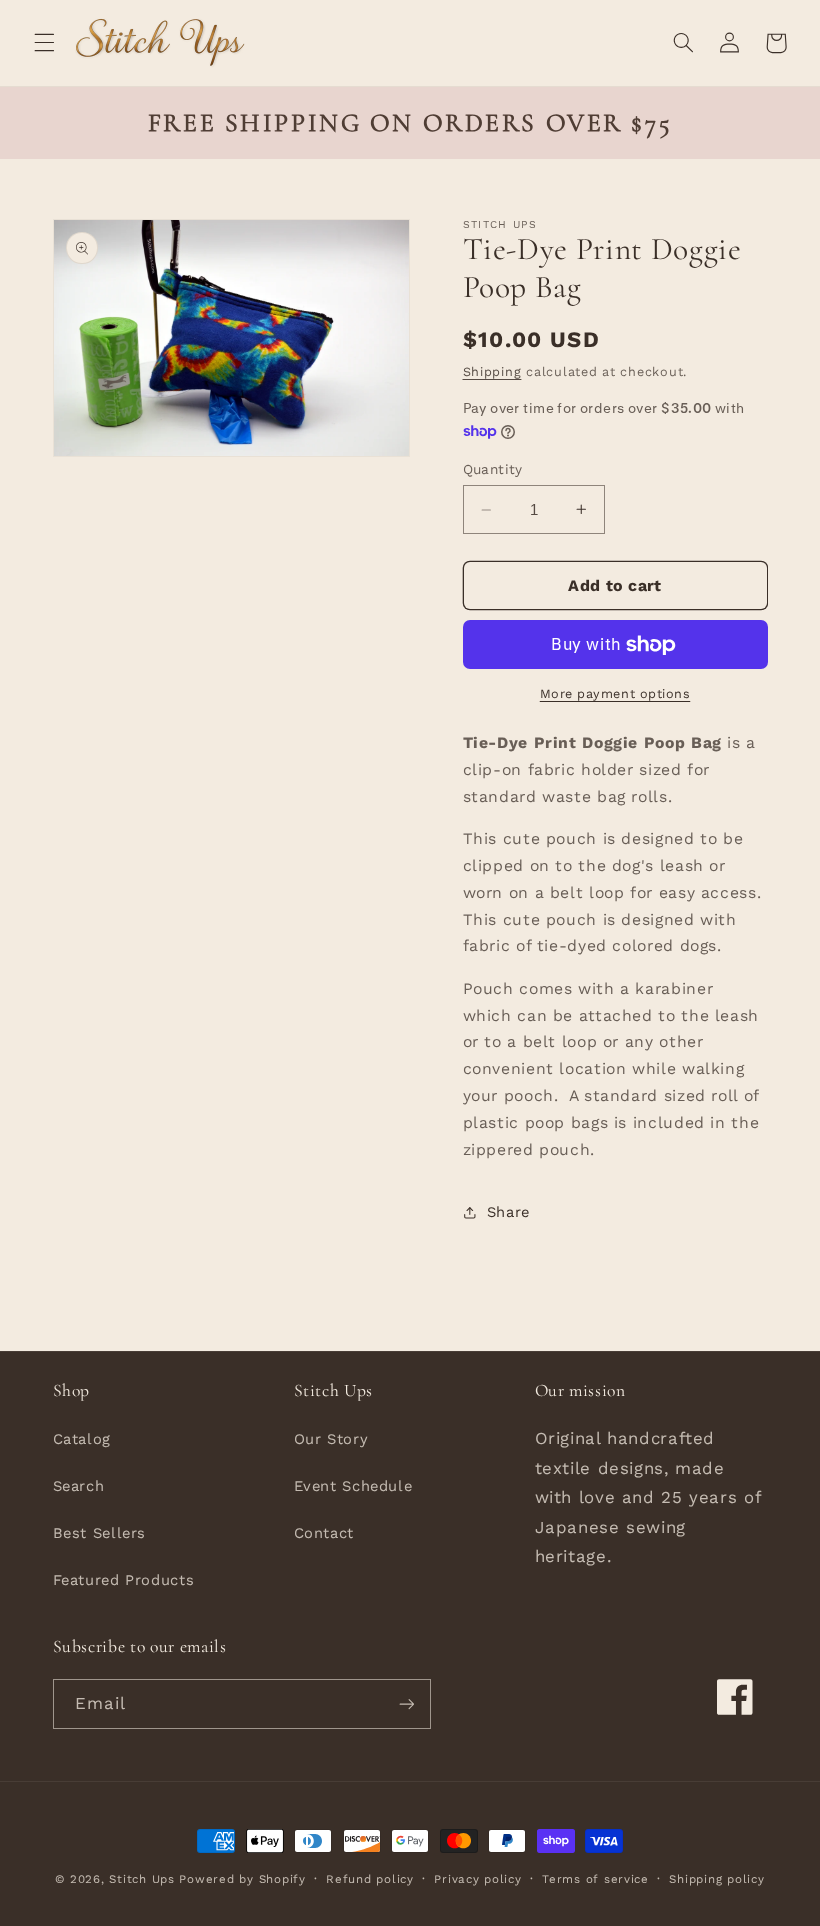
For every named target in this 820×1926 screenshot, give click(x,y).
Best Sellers (100, 1533)
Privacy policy (477, 1879)
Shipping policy (716, 1879)
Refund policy (370, 1879)
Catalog (82, 1439)
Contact (324, 1533)
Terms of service (595, 1879)
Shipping (492, 371)
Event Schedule (353, 1486)
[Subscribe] (406, 1703)
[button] (44, 43)
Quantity (493, 469)
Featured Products (124, 1580)
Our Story (331, 1439)
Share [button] (508, 1212)
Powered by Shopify (242, 1879)
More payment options (615, 693)
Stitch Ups (141, 1879)
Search (79, 1486)
